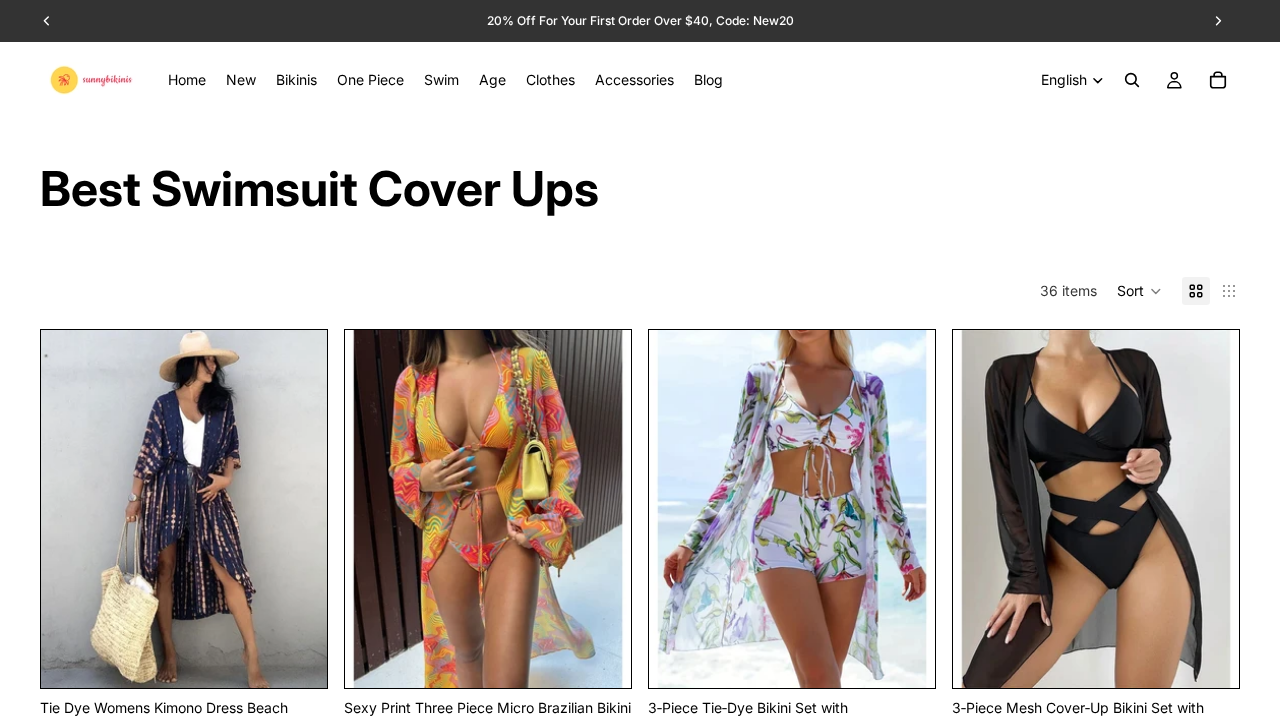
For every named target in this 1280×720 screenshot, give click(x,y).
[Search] (1132, 80)
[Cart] (1218, 80)
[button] (1139, 291)
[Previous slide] (71, 509)
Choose (313, 656)
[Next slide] (297, 509)
